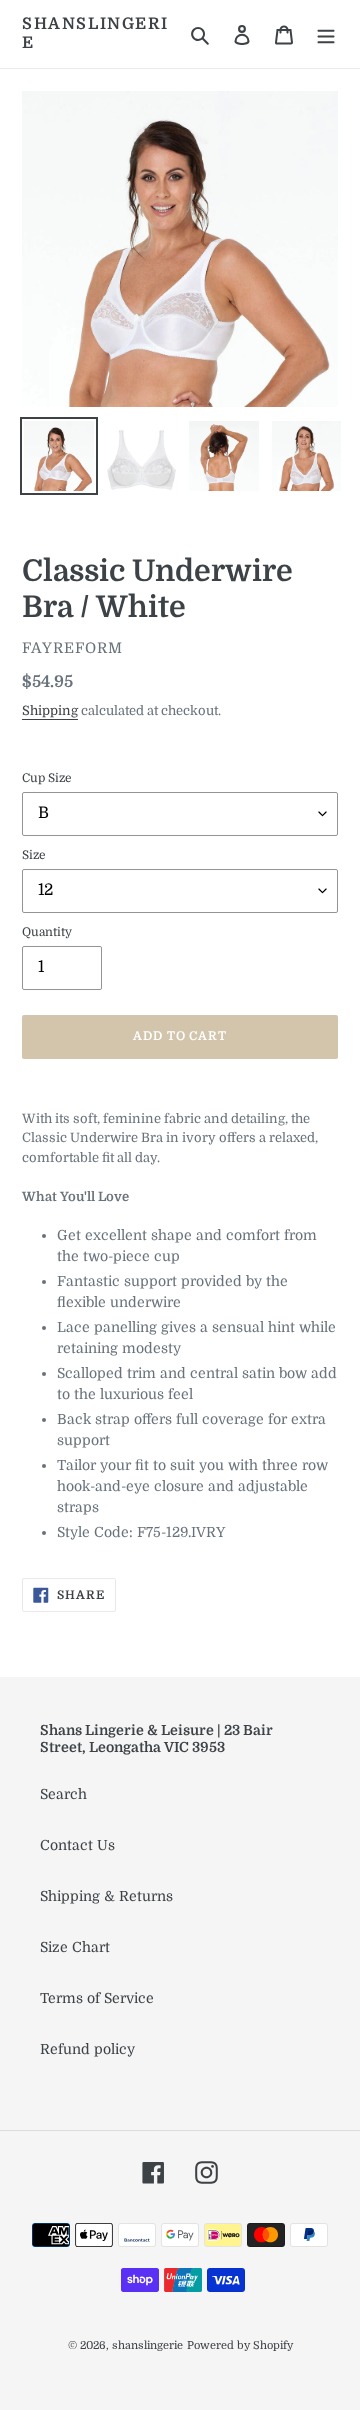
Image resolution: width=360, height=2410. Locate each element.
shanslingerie (95, 33)
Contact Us (77, 1845)
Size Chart (75, 1947)
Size (34, 855)
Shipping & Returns (106, 1896)
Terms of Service (97, 1998)
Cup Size (47, 778)
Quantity (47, 932)
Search (63, 1794)
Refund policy (87, 2049)
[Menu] (326, 34)
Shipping (50, 710)
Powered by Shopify (240, 2345)
